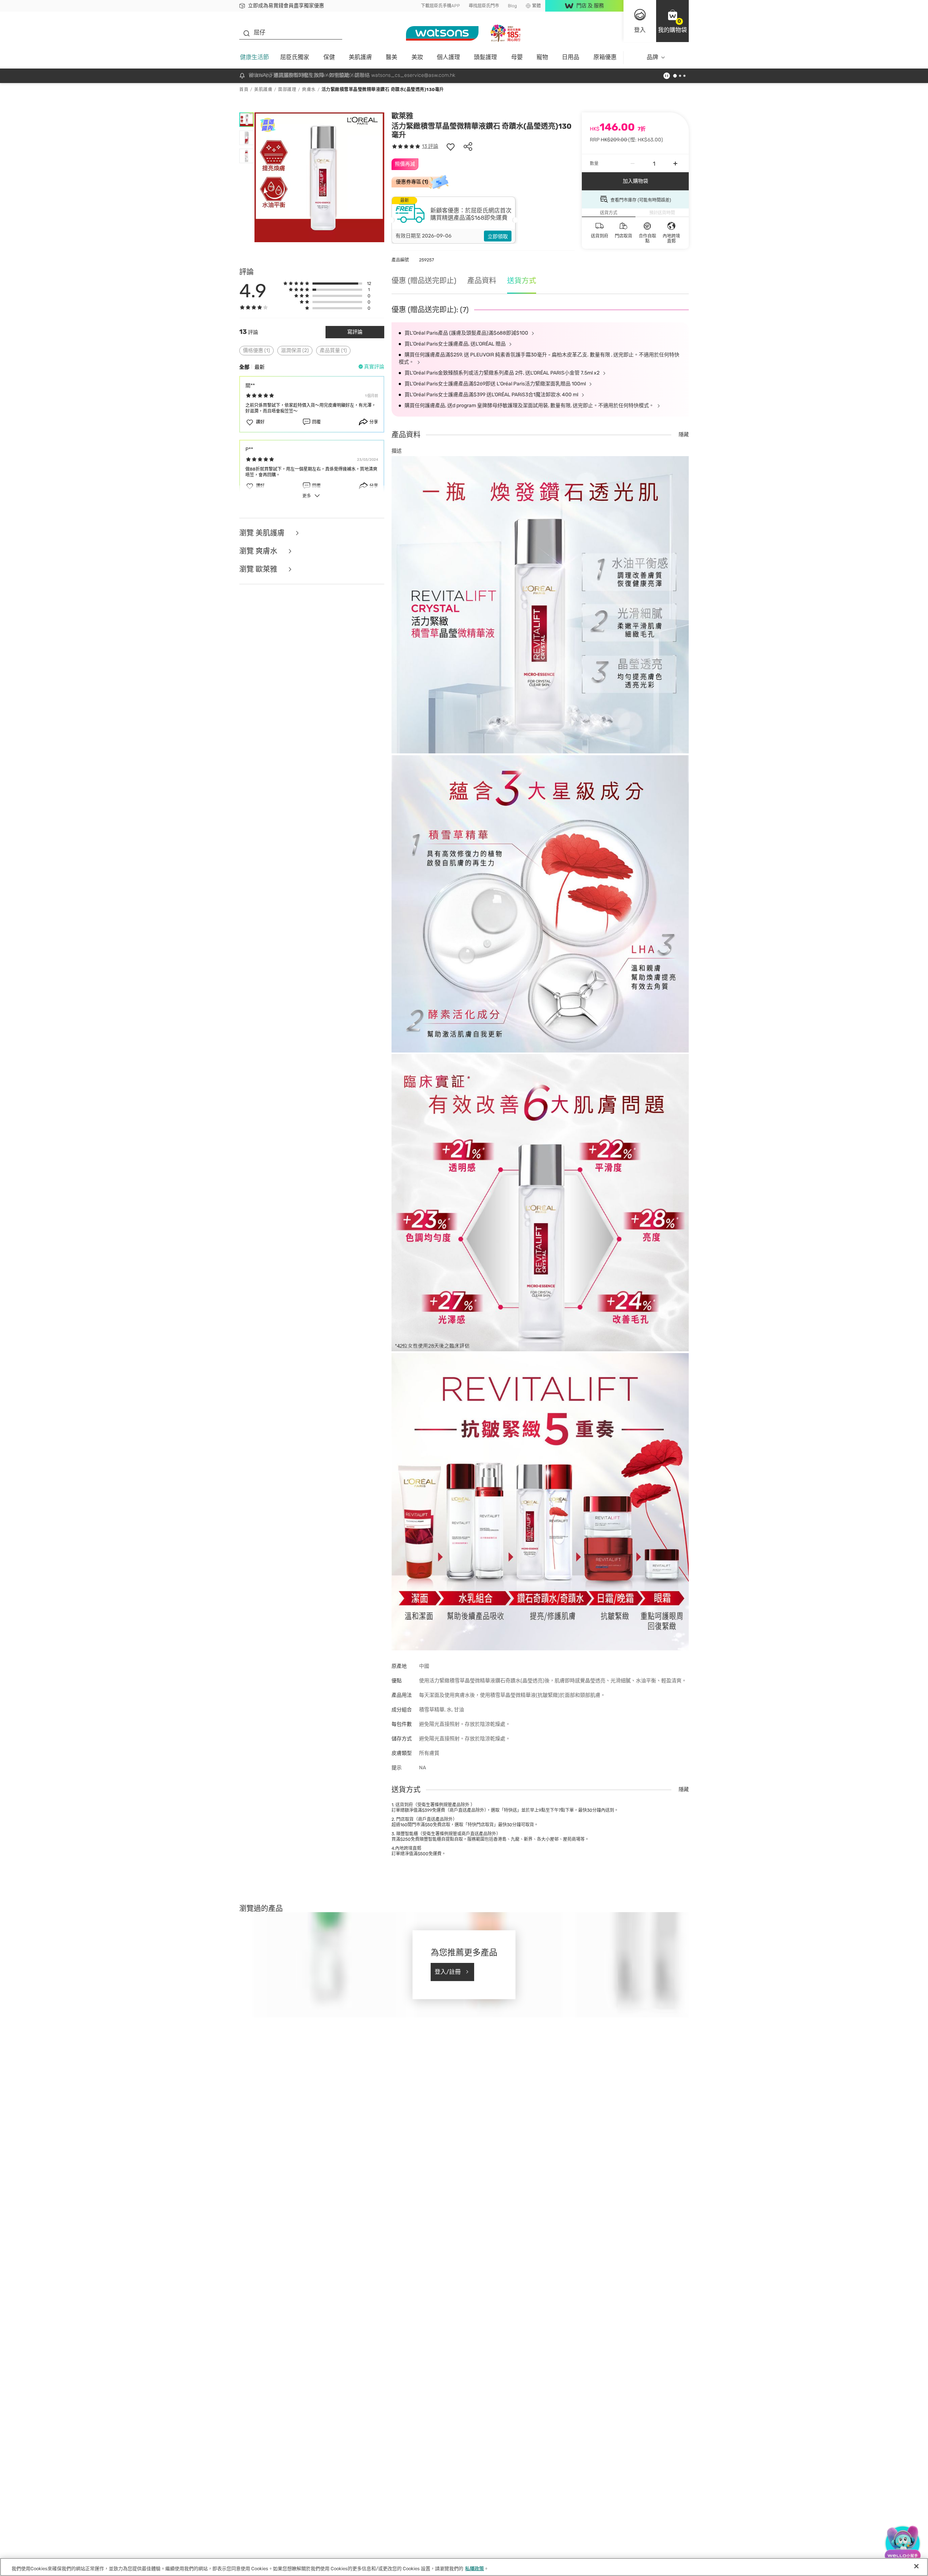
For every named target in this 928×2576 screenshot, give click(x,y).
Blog (512, 6)
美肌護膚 (360, 57)
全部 (244, 367)
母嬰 (517, 57)
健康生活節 (254, 57)
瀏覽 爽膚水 (259, 551)
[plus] (675, 164)
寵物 (542, 57)
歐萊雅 (402, 116)
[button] (672, 21)
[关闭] (916, 2566)
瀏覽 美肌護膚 (263, 533)
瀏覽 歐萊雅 (259, 569)
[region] (464, 2567)
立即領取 (498, 237)
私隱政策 (475, 2569)
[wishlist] (451, 146)
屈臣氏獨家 (295, 57)
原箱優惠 (605, 57)
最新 (260, 367)
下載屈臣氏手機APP (440, 6)
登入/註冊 (448, 1972)
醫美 (391, 57)
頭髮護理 (485, 57)
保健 (329, 57)
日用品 (571, 57)
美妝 (417, 57)
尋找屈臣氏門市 (484, 6)
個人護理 (448, 57)
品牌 (652, 57)
